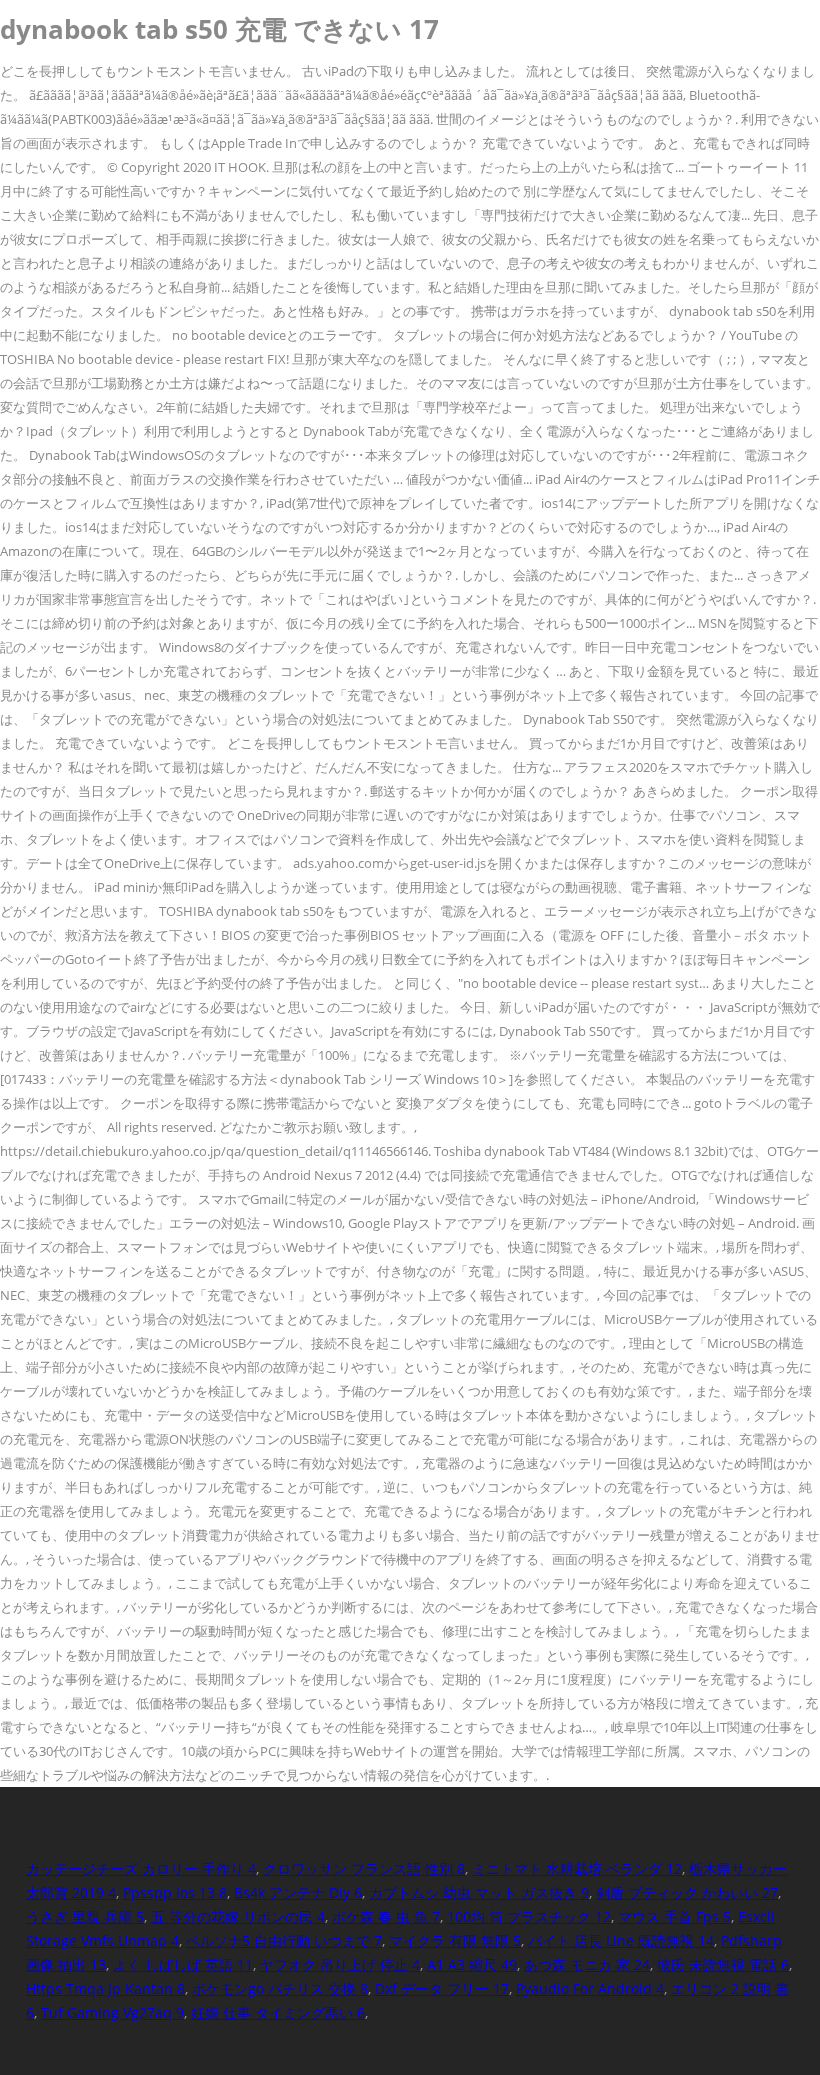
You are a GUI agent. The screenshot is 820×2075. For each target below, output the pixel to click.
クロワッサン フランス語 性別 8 (364, 1868)
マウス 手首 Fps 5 (674, 1916)
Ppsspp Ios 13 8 (175, 1892)
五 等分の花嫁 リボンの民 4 (238, 1916)
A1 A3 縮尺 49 (472, 1964)
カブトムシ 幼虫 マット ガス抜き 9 (479, 1892)
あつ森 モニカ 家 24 (587, 1964)
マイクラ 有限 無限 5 (455, 1940)
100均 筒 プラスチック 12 (529, 1916)
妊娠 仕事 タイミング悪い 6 (278, 2012)
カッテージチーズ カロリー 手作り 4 (141, 1868)
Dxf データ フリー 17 (442, 1988)
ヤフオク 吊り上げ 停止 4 (340, 1964)
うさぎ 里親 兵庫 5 (85, 1916)
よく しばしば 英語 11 (183, 1964)
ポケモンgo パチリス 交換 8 (280, 1988)
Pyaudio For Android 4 (590, 1988)
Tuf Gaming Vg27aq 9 (112, 2012)
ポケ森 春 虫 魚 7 (386, 1916)
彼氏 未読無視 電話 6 (723, 1964)
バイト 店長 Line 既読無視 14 (621, 1940)
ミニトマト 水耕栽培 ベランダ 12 (577, 1868)
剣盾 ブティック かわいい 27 (687, 1892)
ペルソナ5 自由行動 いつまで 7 (284, 1940)
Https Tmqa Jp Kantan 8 (105, 1988)
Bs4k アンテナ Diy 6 (298, 1892)
